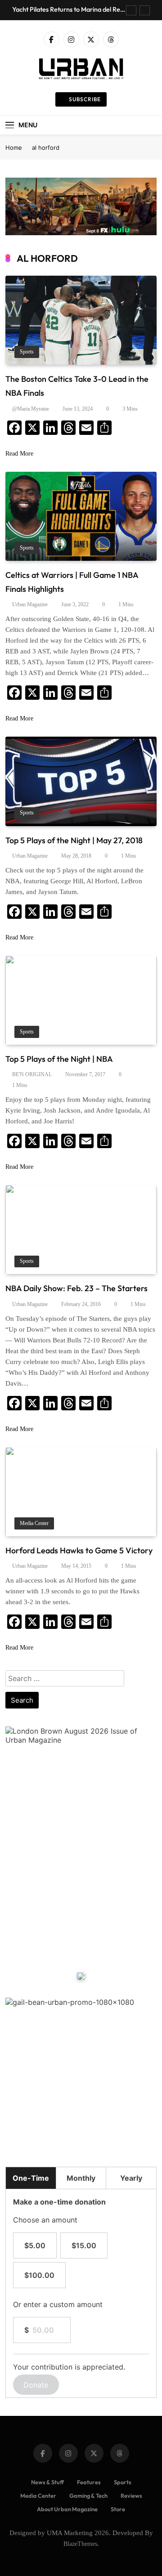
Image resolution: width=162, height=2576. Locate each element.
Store (118, 2509)
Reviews (131, 2495)
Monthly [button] (81, 2178)
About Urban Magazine (67, 2509)
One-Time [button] (31, 2178)
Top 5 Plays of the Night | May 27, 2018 (74, 840)
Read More (19, 454)
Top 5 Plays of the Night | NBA (59, 1059)
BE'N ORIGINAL (32, 1074)
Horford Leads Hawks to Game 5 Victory (79, 1550)
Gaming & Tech (88, 2495)
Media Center (34, 1523)
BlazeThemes (80, 2544)
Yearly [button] (131, 2178)
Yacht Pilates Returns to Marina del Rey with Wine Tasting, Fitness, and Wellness (69, 9)
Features (89, 2482)
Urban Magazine (30, 604)
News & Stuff (47, 2482)
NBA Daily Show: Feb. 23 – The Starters (76, 1288)
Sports (27, 352)
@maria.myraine (31, 409)
